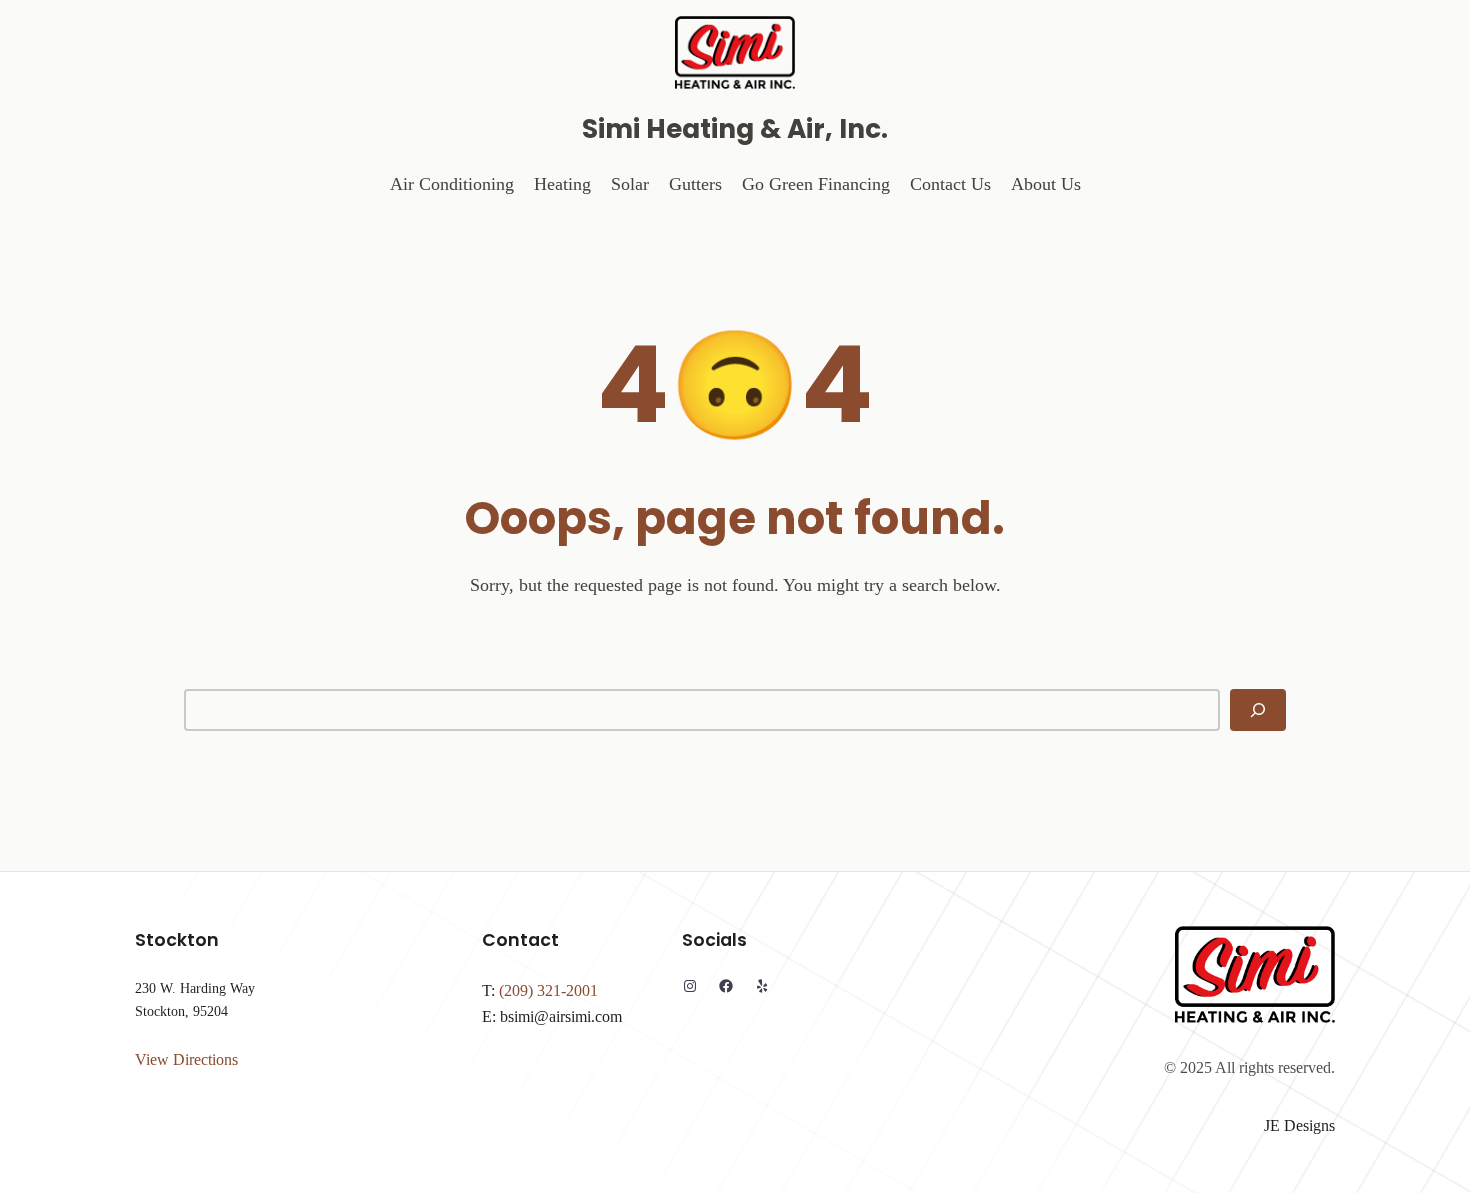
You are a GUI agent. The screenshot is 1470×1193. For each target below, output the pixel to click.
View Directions (186, 1059)
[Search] (1258, 710)
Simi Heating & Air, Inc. (735, 128)
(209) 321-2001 (548, 990)
